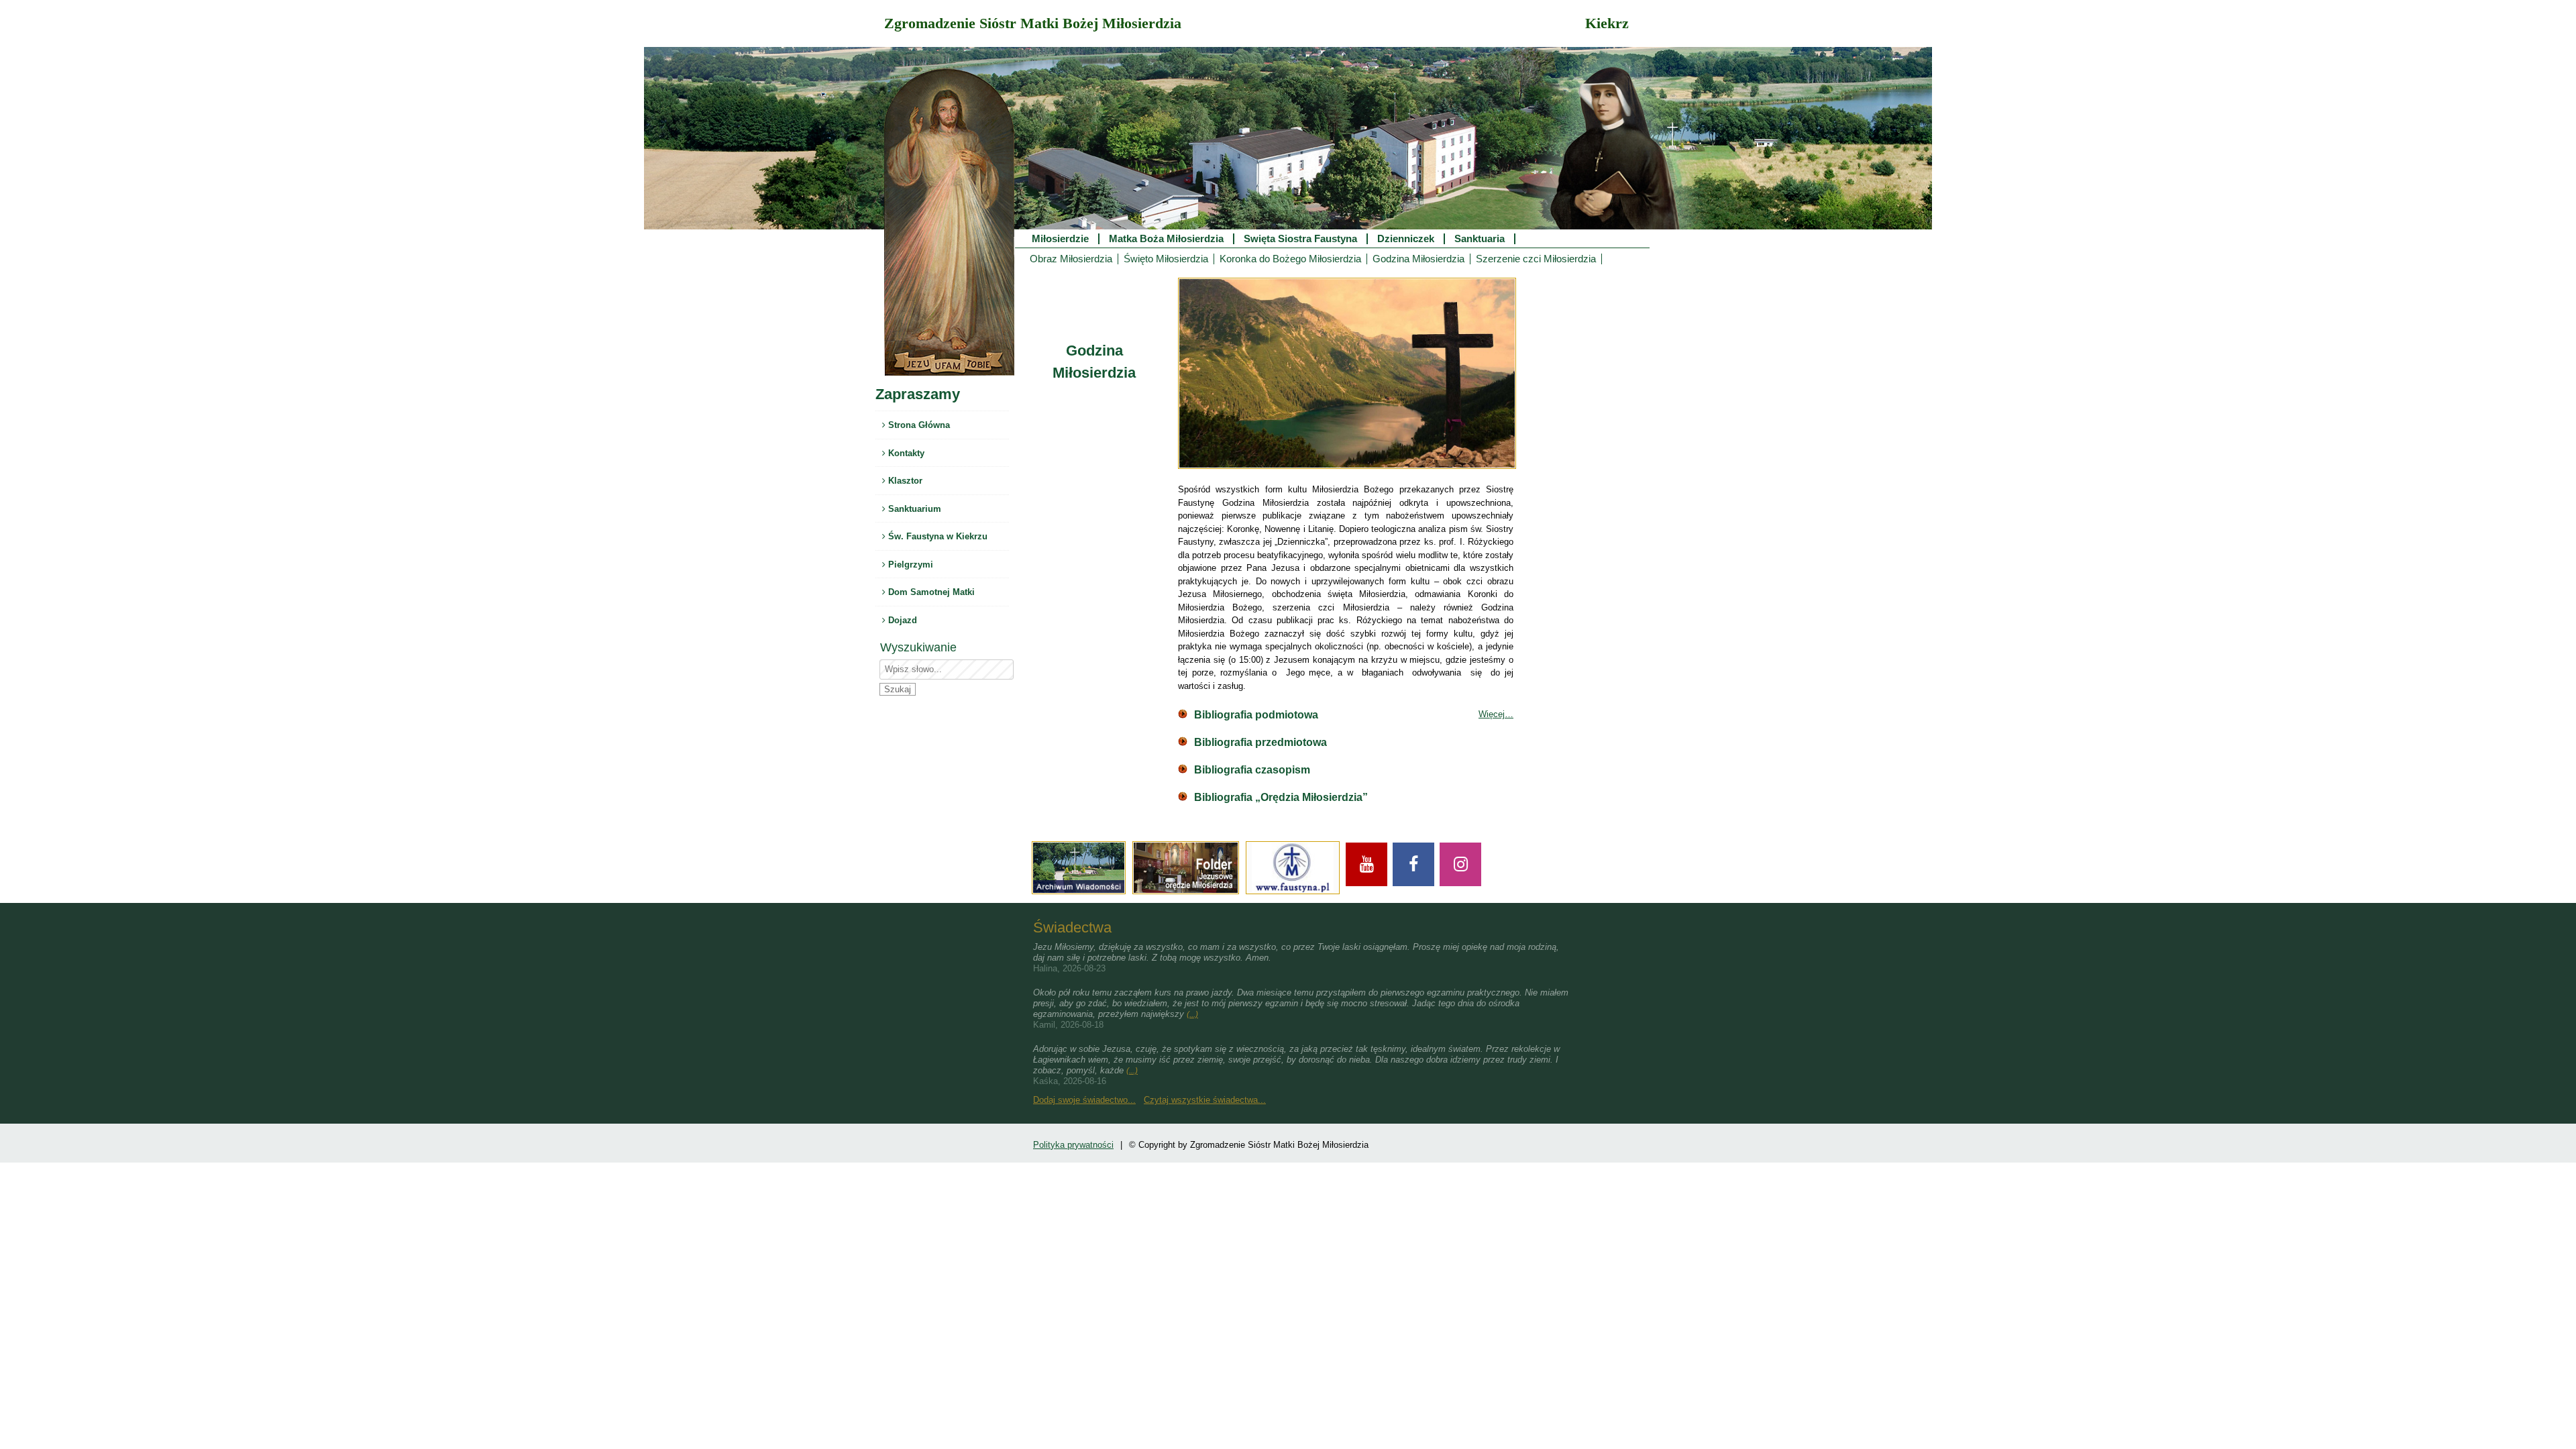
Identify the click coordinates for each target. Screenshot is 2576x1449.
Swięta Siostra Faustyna (1300, 239)
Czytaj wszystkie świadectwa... (1205, 1100)
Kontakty (905, 453)
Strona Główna (918, 425)
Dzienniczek (1406, 239)
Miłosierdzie (1060, 239)
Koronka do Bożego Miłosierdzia (1290, 259)
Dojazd (901, 620)
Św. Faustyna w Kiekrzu (936, 536)
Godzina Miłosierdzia (1418, 259)
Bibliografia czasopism (1252, 770)
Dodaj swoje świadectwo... (1084, 1100)
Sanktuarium (913, 509)
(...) (1192, 1014)
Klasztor (904, 481)
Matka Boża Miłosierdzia (1166, 239)
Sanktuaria (1480, 239)
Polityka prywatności (1073, 1145)
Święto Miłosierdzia (1166, 259)
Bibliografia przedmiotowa (1260, 742)
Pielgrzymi (909, 565)
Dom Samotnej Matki (930, 592)
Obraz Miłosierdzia (1071, 259)
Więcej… (1496, 714)
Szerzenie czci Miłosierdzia (1536, 259)
